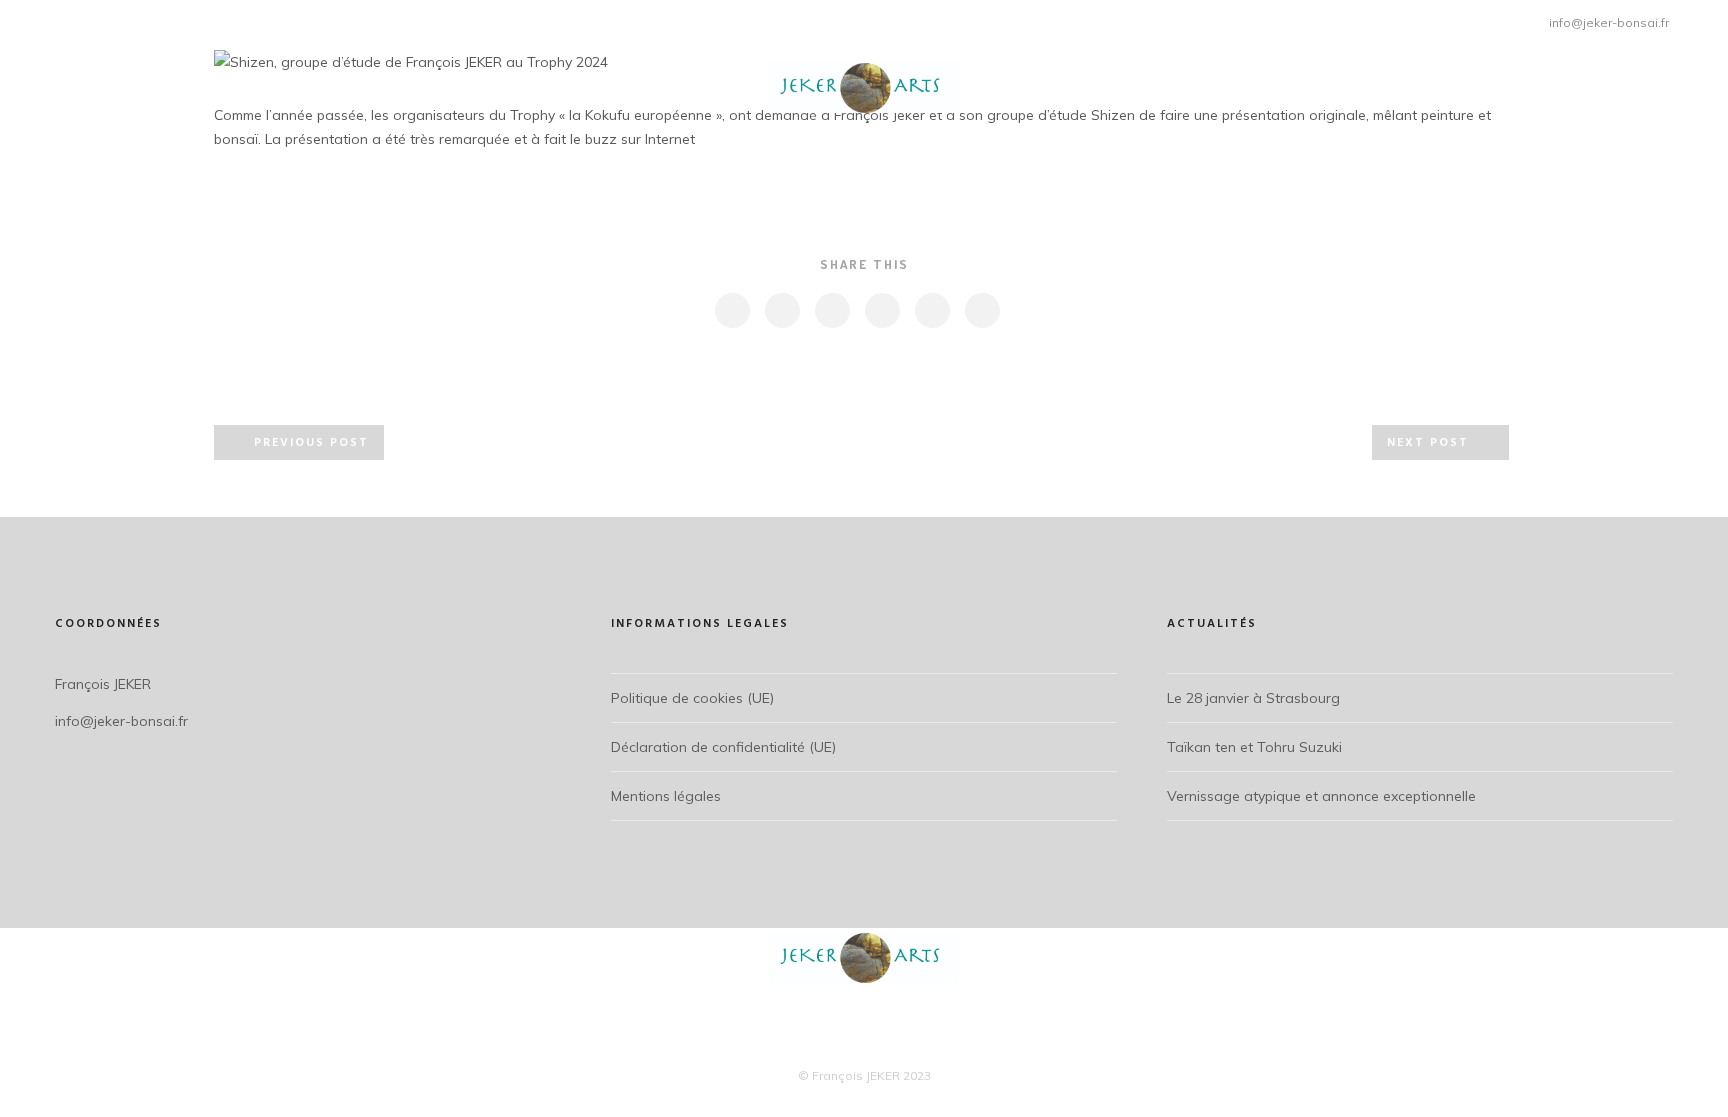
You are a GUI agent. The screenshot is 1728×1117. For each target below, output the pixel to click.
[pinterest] (881, 310)
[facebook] (731, 310)
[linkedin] (831, 310)
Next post (1428, 443)
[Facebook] (32, 19)
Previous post (311, 443)
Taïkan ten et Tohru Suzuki (1254, 747)
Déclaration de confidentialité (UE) (723, 747)
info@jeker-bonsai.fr (1609, 22)
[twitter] (781, 310)
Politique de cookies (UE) (692, 698)
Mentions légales (666, 796)
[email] (981, 310)
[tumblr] (931, 310)
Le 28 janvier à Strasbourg (1253, 698)
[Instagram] (57, 19)
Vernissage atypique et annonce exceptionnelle (1321, 796)
